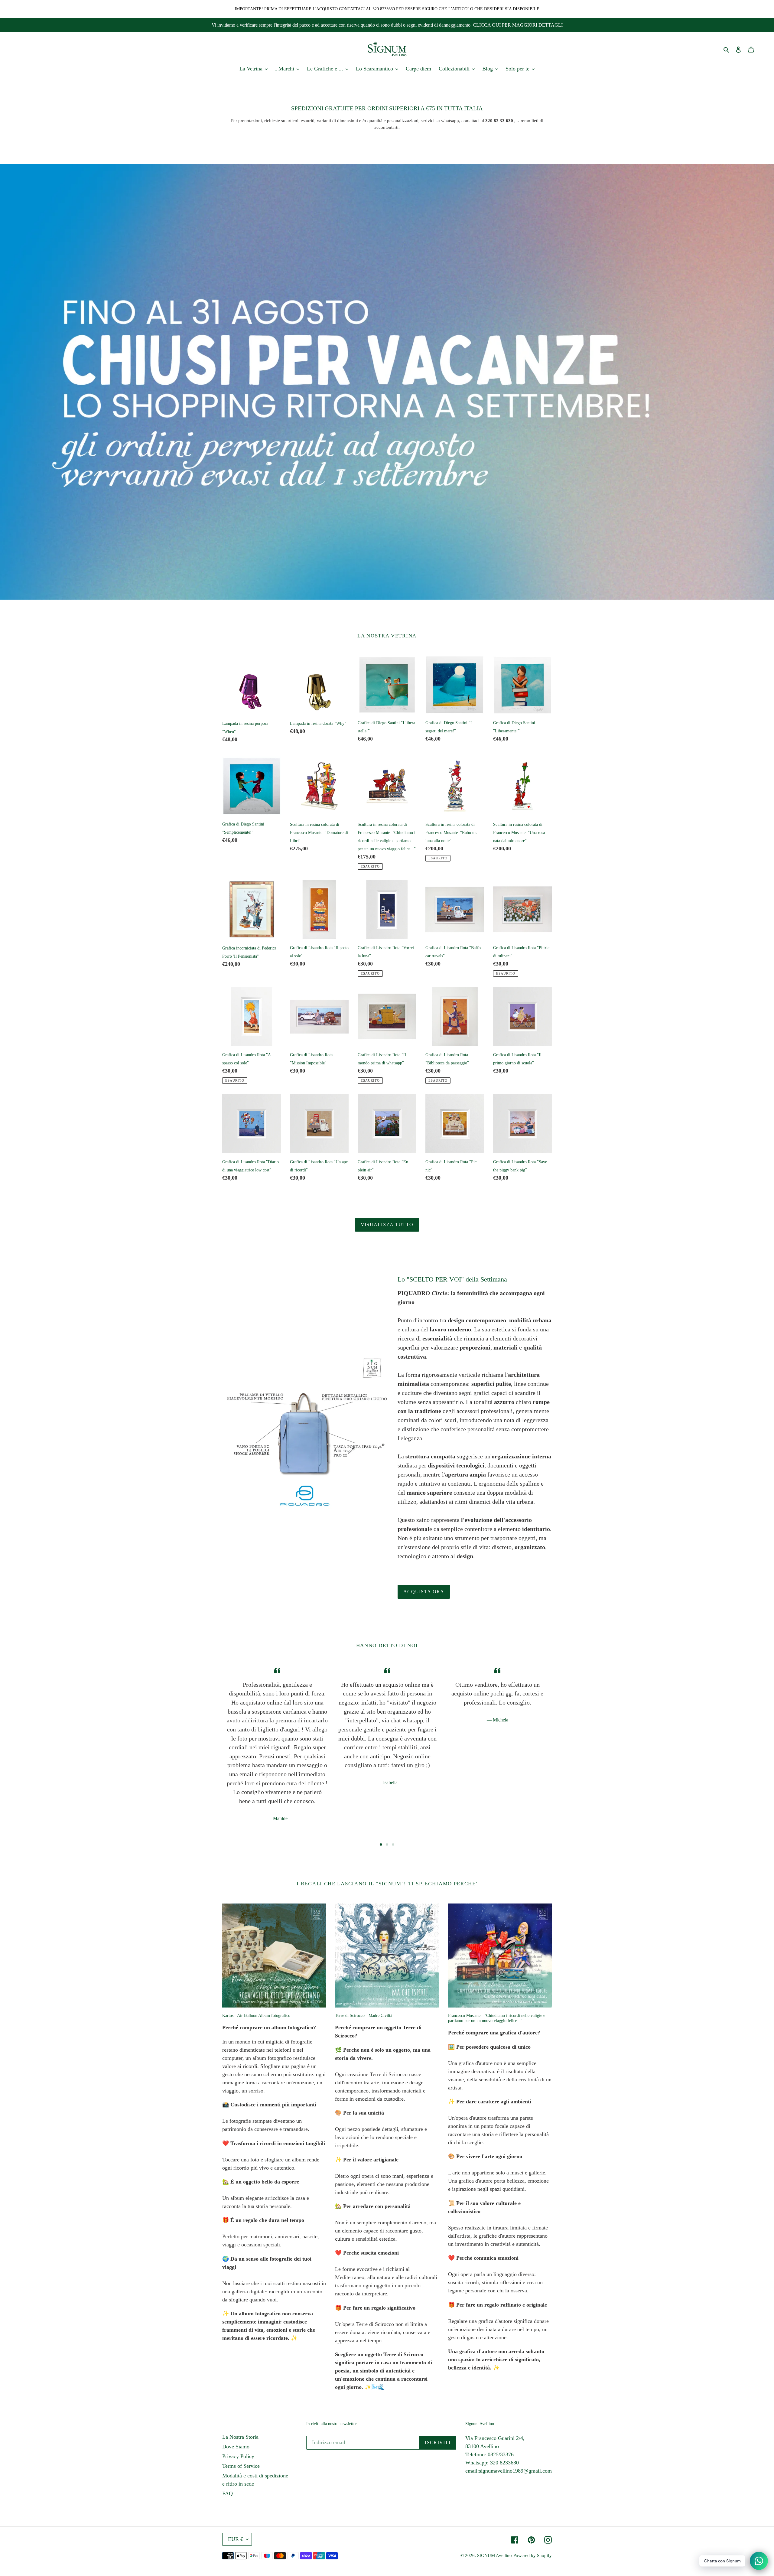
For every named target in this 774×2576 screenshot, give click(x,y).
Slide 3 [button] (393, 1845)
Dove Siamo (236, 2447)
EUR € (236, 2539)
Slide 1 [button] (381, 1845)
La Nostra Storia (240, 2437)
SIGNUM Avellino (494, 2555)
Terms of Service (241, 2466)
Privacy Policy (238, 2456)
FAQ (228, 2493)
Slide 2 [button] (387, 1845)
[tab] (381, 1845)
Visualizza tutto (387, 1224)
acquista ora (424, 1592)
